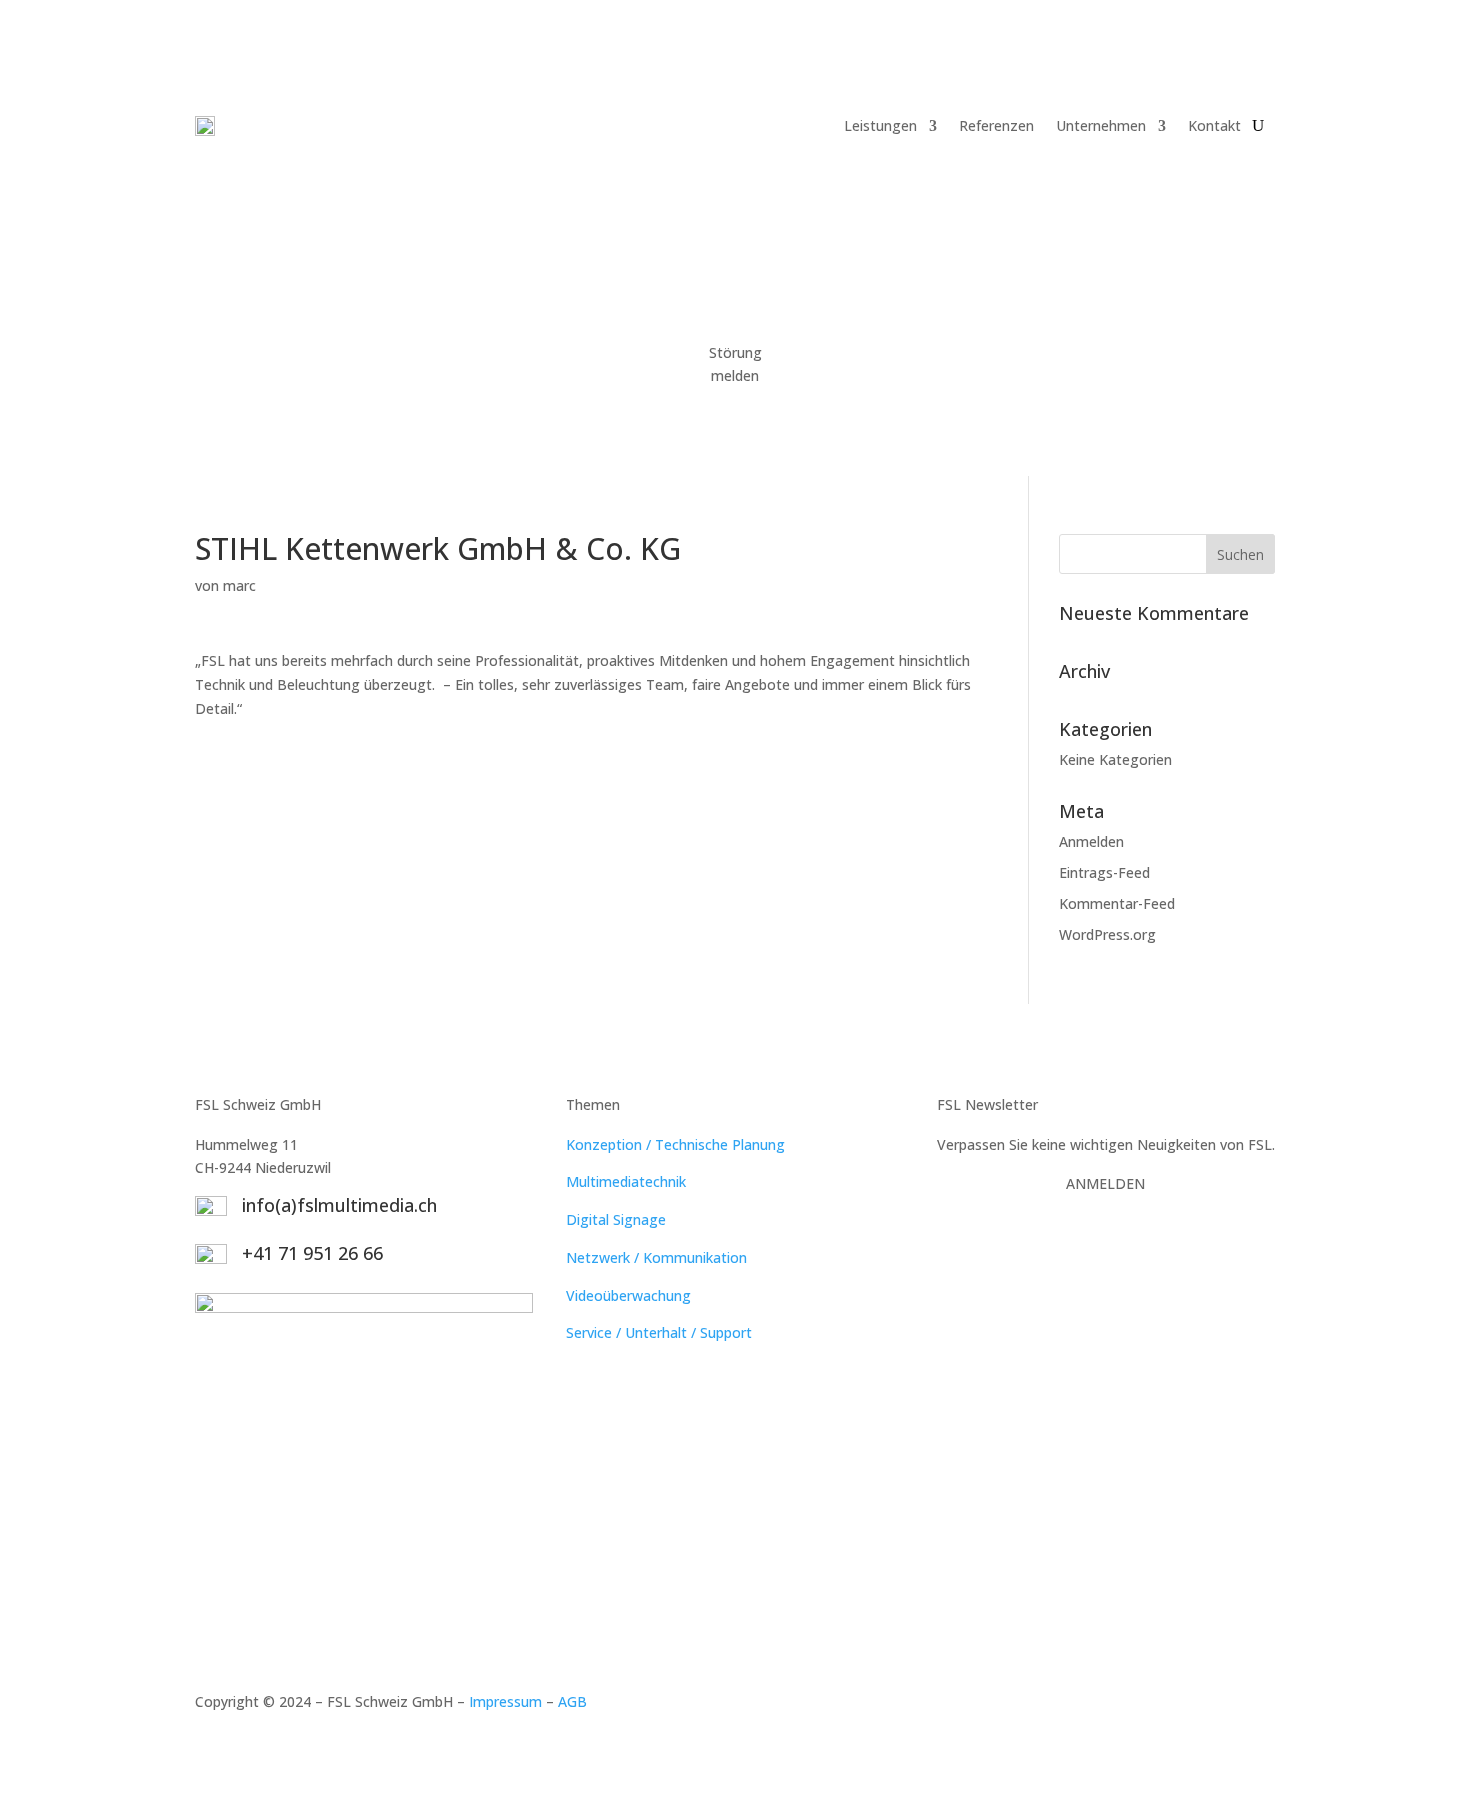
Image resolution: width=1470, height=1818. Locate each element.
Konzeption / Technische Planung (675, 1144)
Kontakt (1214, 125)
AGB (572, 1701)
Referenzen (996, 125)
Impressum (505, 1701)
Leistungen (880, 125)
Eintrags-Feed (1104, 872)
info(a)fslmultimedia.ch (339, 1205)
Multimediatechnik (626, 1181)
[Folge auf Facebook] (1219, 1706)
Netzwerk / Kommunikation (656, 1257)
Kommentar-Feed (1117, 903)
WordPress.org (1107, 934)
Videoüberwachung (628, 1295)
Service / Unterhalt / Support (659, 1332)
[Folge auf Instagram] (1259, 1706)
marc (239, 585)
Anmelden (1091, 841)
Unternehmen (1101, 125)
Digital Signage (616, 1219)
